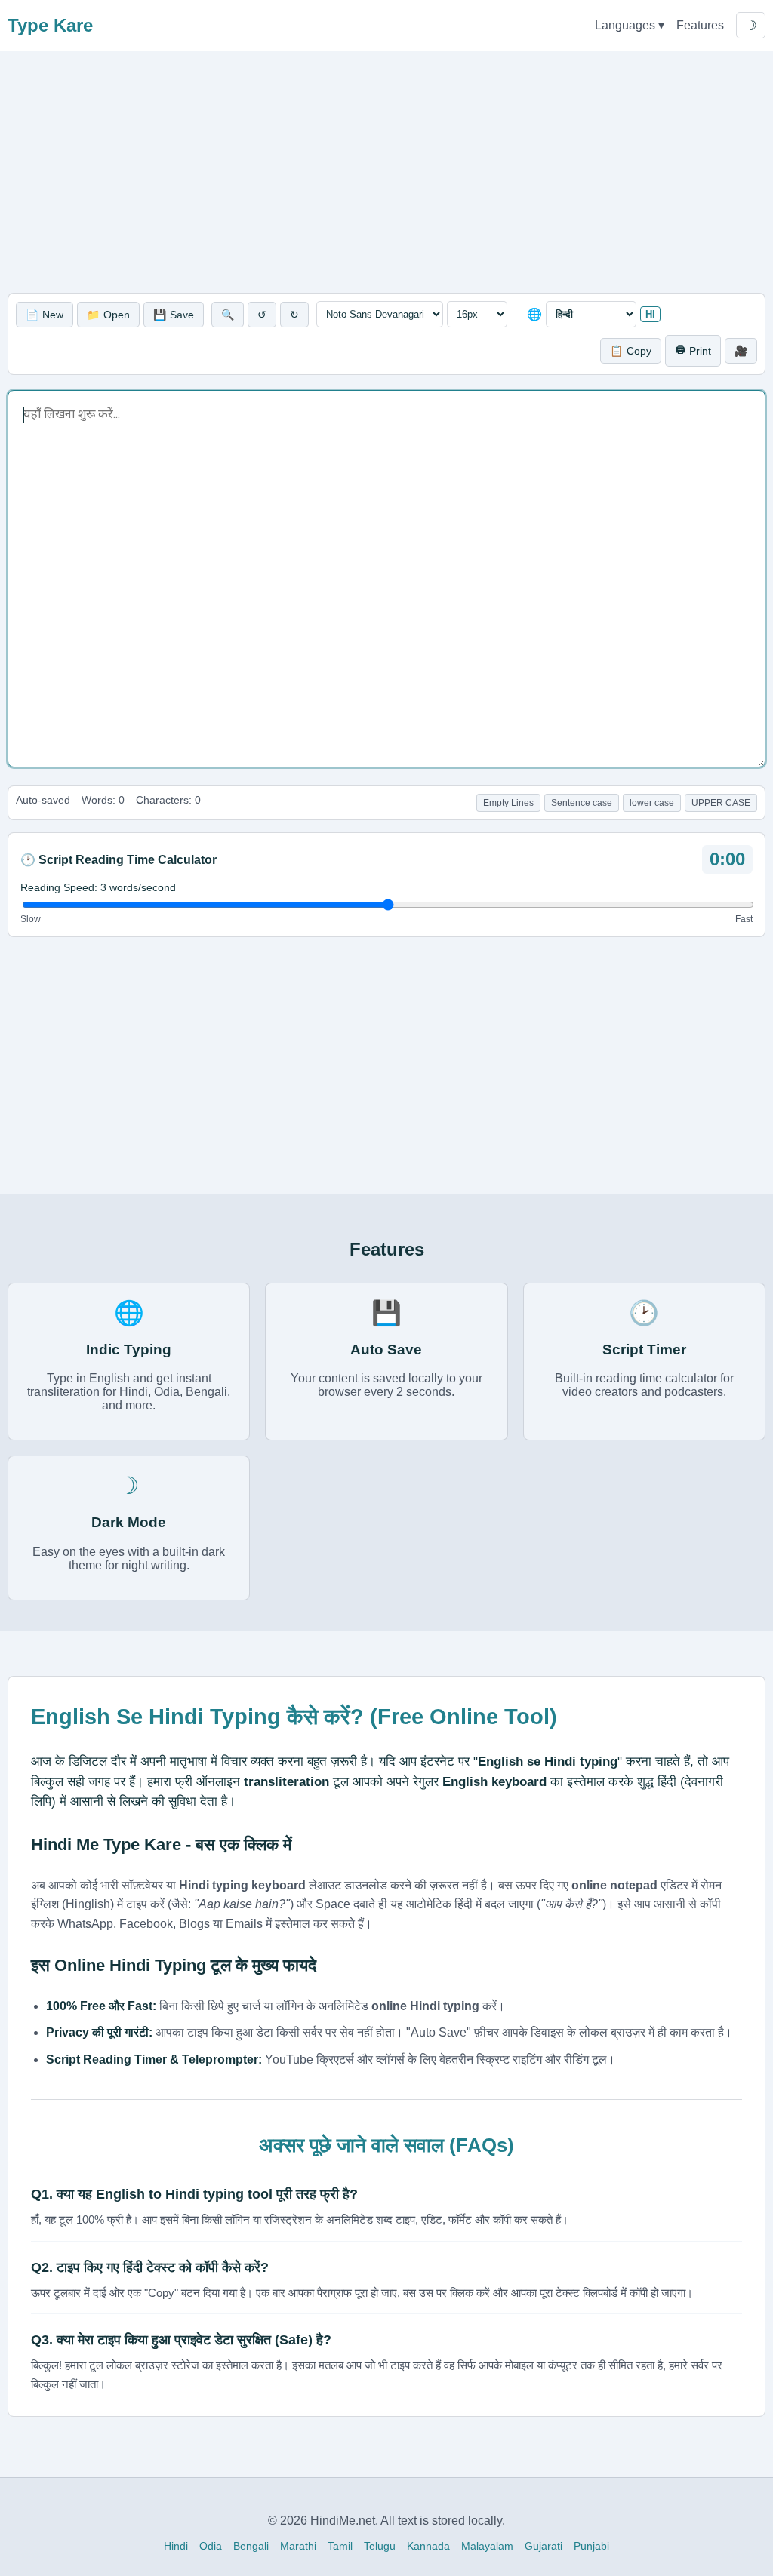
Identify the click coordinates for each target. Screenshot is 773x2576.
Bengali (251, 2546)
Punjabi (591, 2546)
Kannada (428, 2546)
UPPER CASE (721, 803)
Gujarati (544, 2546)
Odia (211, 2546)
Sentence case (582, 803)
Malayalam (487, 2546)
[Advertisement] (386, 172)
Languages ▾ (630, 25)
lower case (652, 803)
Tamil (340, 2546)
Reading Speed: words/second (98, 887)
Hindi (176, 2546)
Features (700, 25)
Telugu (380, 2546)
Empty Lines (508, 803)
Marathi (298, 2546)
